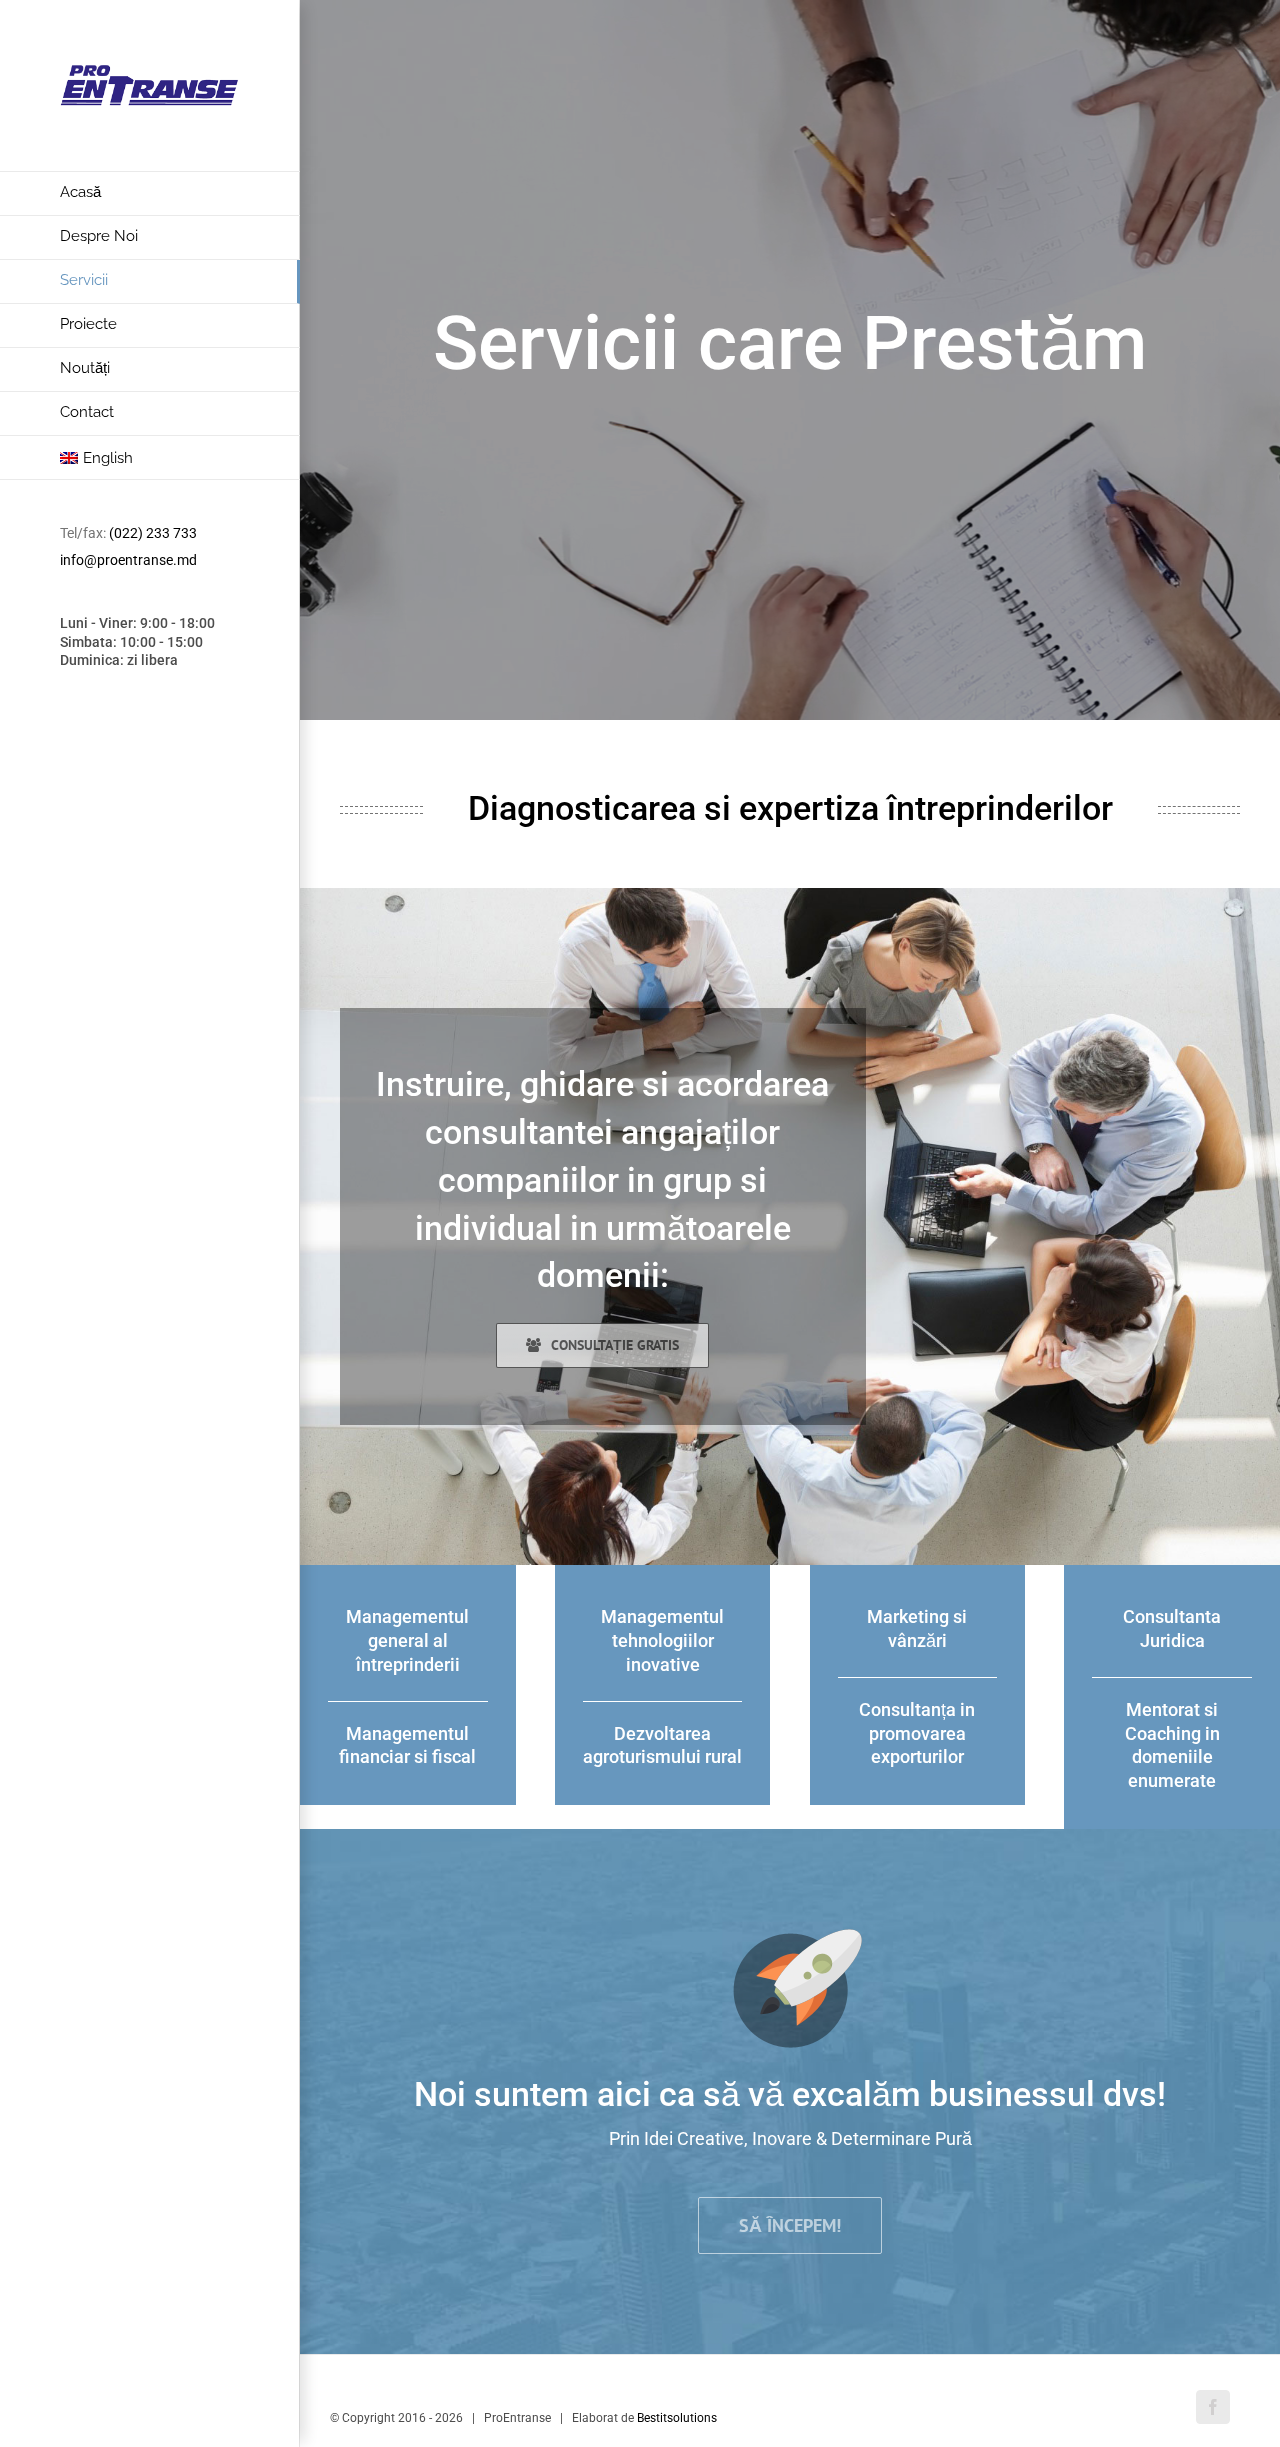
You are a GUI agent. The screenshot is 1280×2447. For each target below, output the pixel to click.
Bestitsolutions (677, 2418)
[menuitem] (150, 193)
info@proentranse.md (128, 560)
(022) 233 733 (153, 533)
